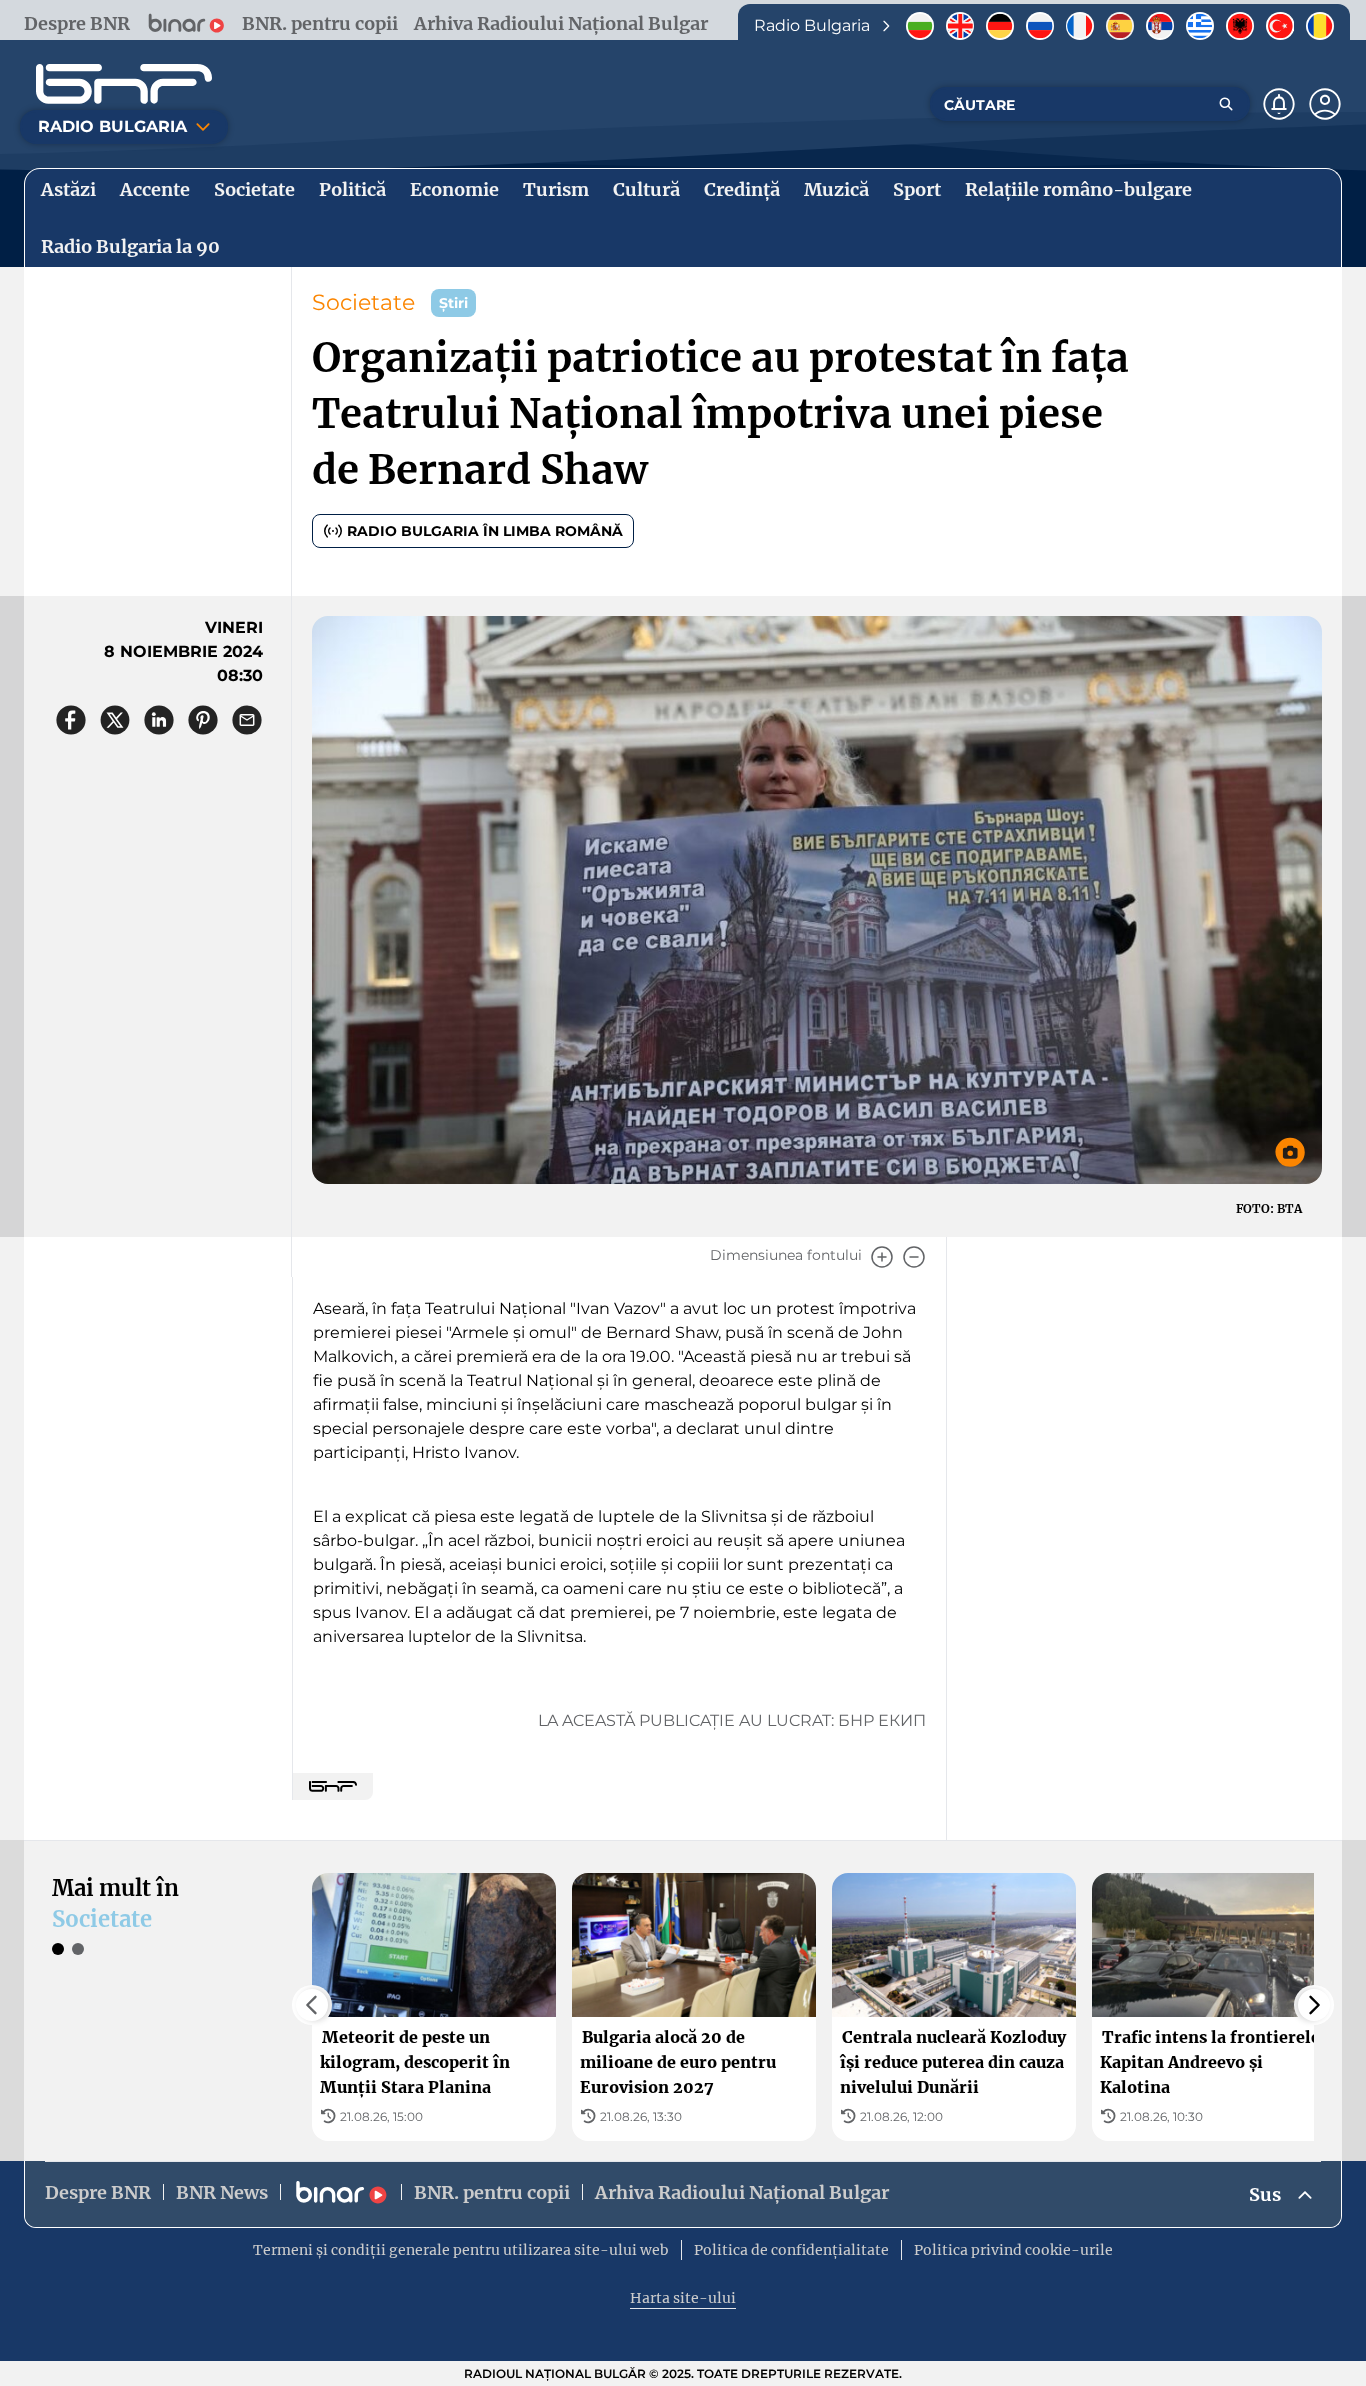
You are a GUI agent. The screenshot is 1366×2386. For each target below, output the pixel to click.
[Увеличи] (882, 1257)
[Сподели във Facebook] (71, 720)
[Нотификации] (1279, 104)
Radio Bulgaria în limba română (485, 531)
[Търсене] (1226, 104)
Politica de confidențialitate (791, 2250)
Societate (363, 302)
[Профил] (1325, 104)
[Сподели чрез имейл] (247, 720)
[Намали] (914, 1257)
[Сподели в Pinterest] (203, 720)
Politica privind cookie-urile (1013, 2250)
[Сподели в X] (115, 720)
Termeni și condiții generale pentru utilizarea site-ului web (461, 2250)
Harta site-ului (683, 2298)
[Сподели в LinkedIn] (159, 720)
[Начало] (124, 84)
